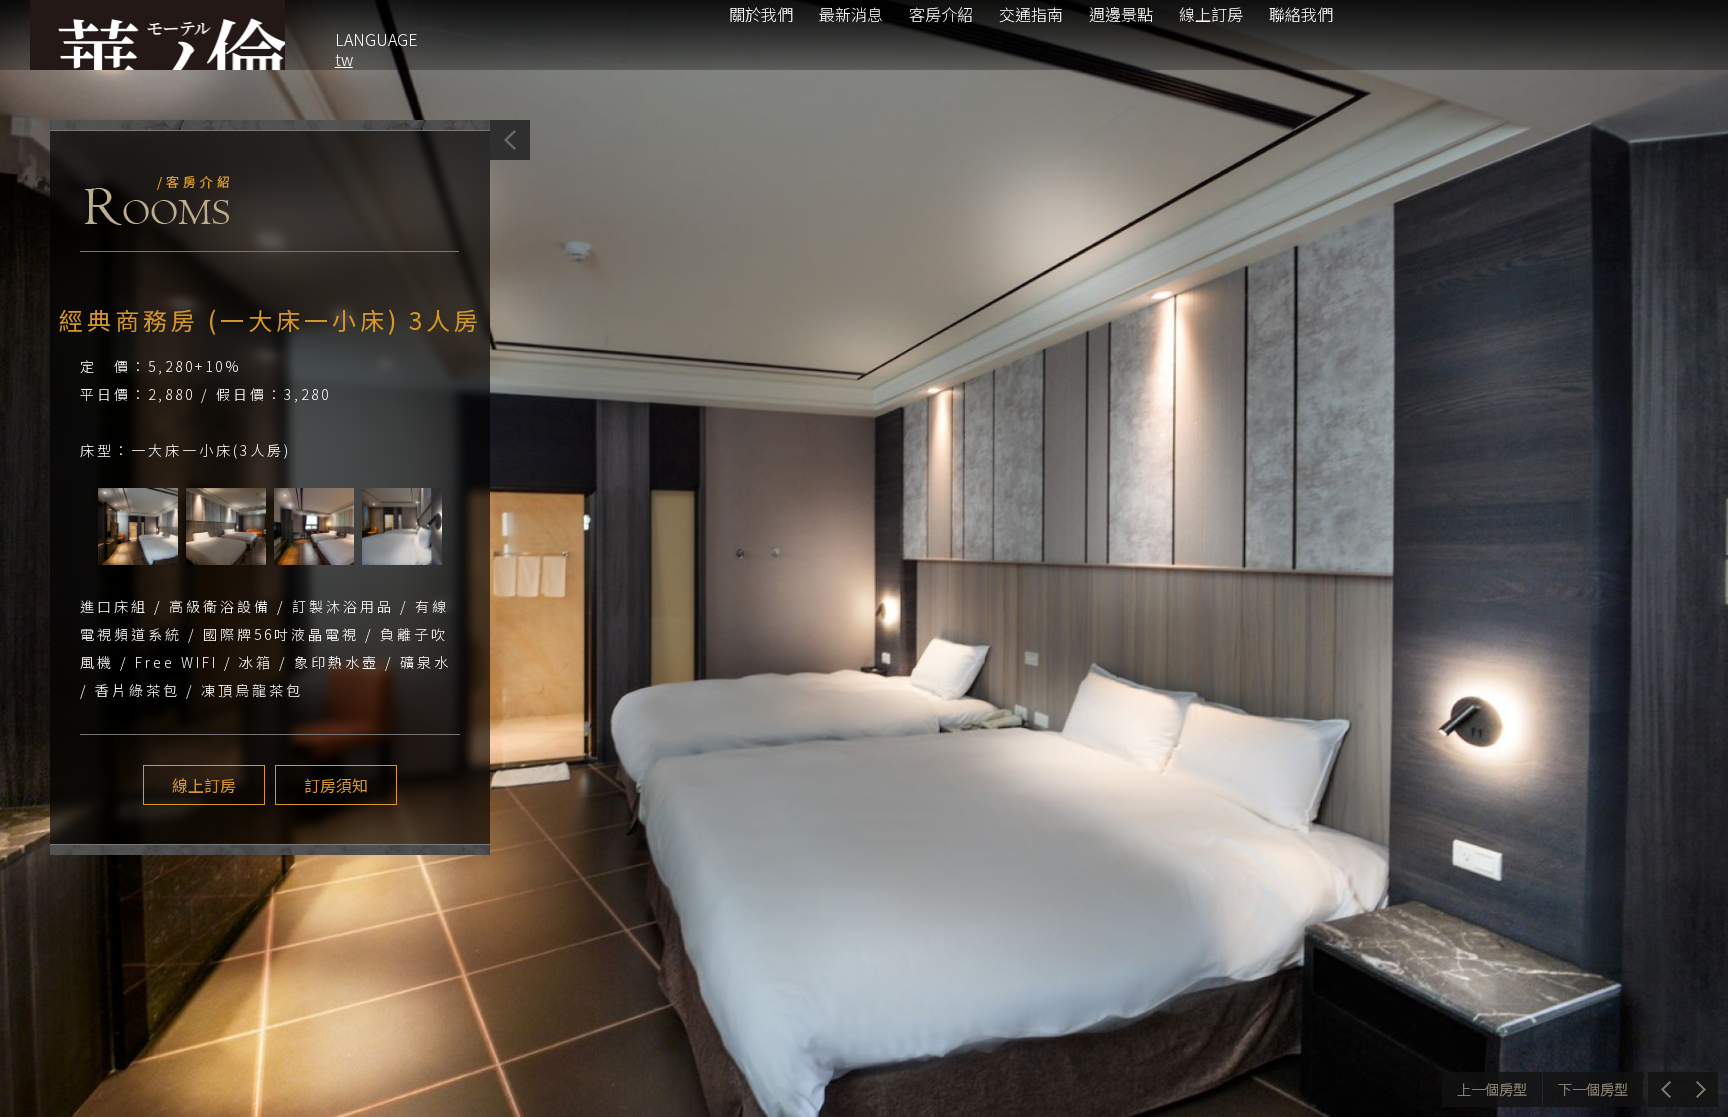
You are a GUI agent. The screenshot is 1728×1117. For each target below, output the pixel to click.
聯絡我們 (1301, 14)
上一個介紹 (1492, 1089)
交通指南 (1031, 14)
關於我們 (761, 14)
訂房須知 (336, 785)
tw (344, 59)
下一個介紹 (1593, 1089)
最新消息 (851, 14)
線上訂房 (1211, 14)
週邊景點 (1121, 14)
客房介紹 (941, 14)
